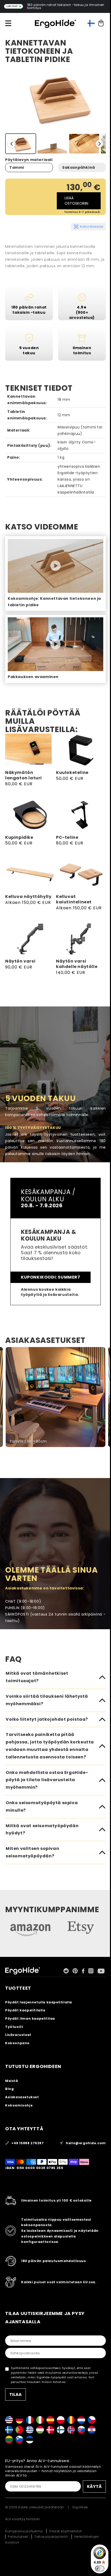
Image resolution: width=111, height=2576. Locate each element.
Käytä (94, 2486)
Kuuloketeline (72, 773)
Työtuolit (14, 2027)
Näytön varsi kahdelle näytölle (77, 964)
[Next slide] (99, 144)
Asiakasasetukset (22, 2097)
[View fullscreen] (104, 1354)
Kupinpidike (19, 838)
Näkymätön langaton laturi (23, 775)
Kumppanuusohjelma (24, 2531)
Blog (9, 2089)
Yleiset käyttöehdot (65, 2531)
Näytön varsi (20, 961)
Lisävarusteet (18, 2035)
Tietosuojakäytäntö (51, 2537)
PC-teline (67, 838)
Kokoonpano (17, 2043)
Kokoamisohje (19, 2105)
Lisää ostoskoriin (76, 201)
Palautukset (18, 2537)
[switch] (100, 2569)
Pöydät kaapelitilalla (25, 2010)
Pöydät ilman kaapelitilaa (30, 2018)
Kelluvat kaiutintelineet (74, 899)
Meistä (12, 2081)
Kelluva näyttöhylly (28, 897)
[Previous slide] (12, 144)
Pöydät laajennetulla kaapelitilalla (39, 2002)
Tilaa (15, 2394)
